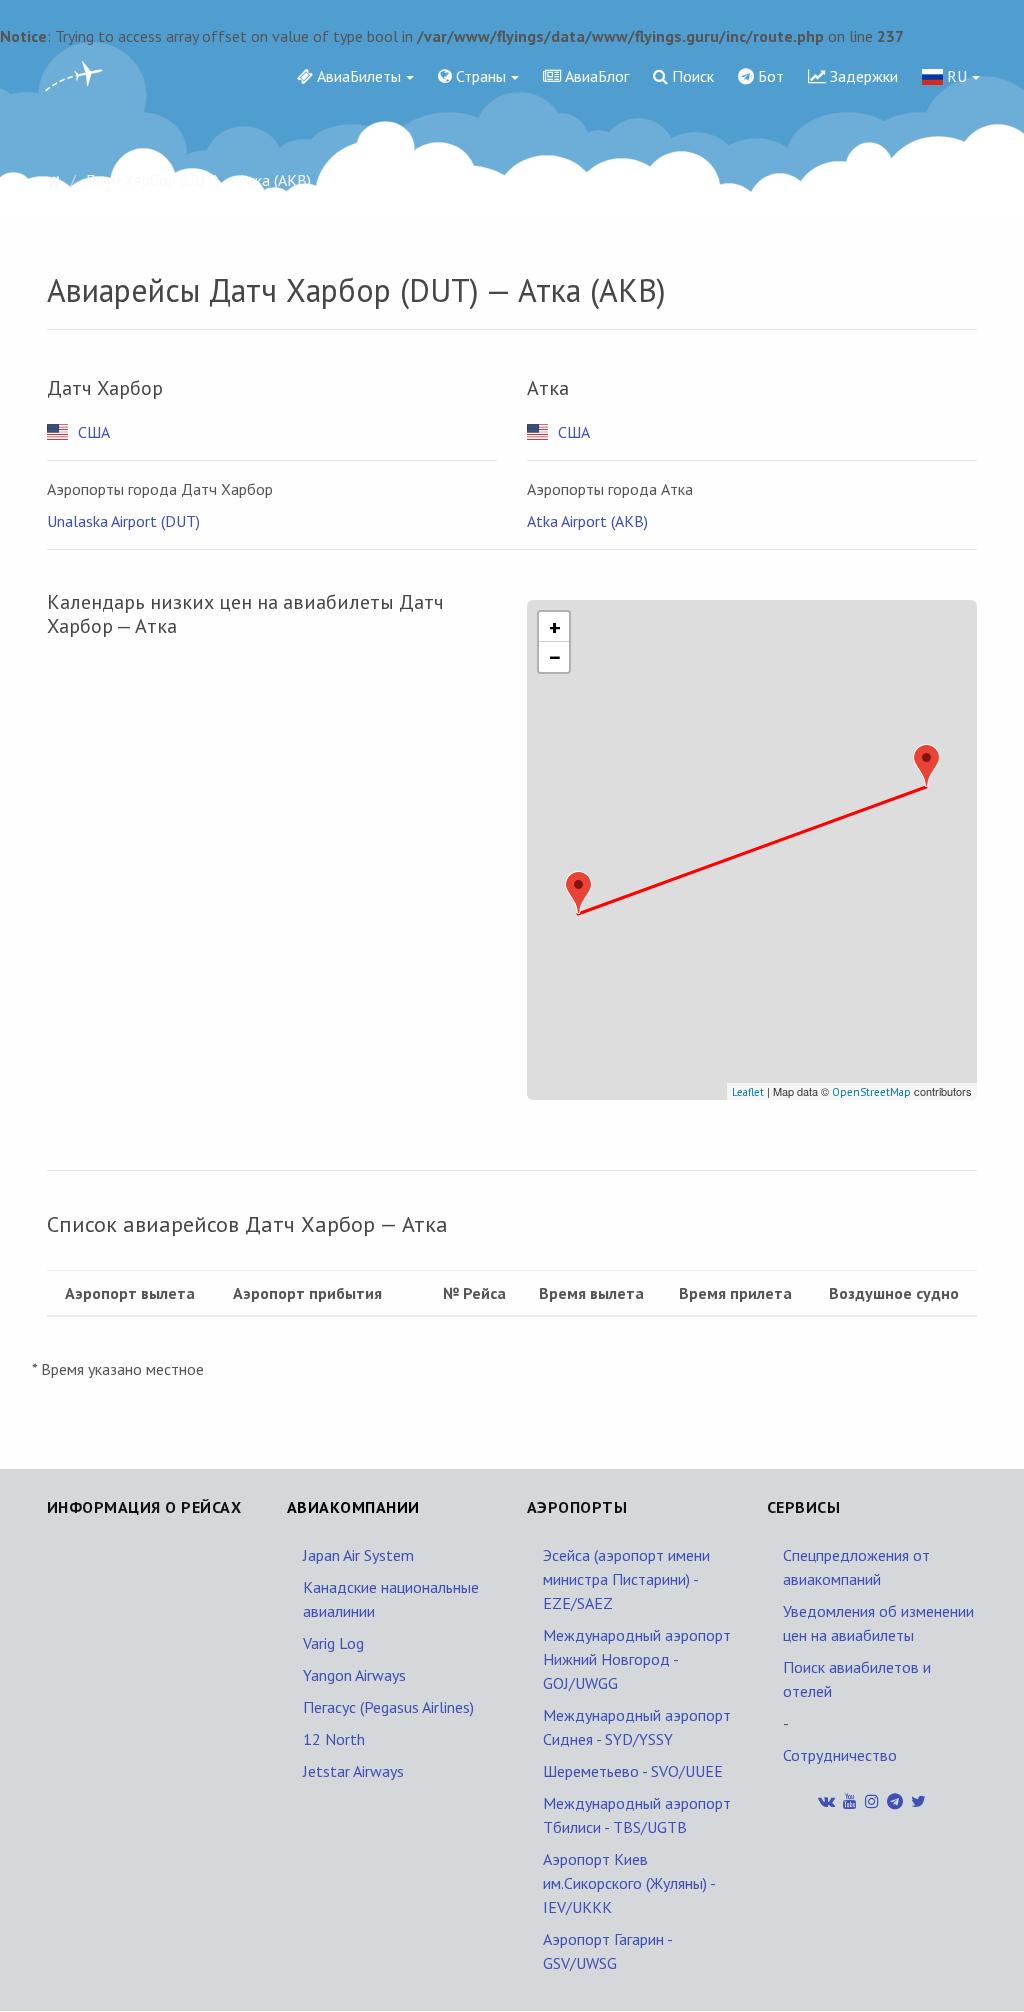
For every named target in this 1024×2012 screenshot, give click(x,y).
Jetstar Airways (353, 1771)
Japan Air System (358, 1555)
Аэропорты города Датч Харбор (160, 489)
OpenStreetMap (871, 1092)
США (94, 432)
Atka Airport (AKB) (587, 521)
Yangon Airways (354, 1675)
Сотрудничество (840, 1755)
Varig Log (333, 1643)
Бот (769, 76)
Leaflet (748, 1092)
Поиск (691, 76)
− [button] (555, 657)
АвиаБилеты (357, 76)
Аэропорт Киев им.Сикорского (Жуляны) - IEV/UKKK (629, 1883)
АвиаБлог (595, 76)
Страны (479, 76)
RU (955, 76)
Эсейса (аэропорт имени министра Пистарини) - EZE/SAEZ (626, 1579)
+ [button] (555, 627)
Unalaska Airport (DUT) (123, 521)
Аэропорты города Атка (610, 489)
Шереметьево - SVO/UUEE (633, 1771)
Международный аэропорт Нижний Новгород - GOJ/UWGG (637, 1659)
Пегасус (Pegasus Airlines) (388, 1707)
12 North (334, 1739)
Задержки (862, 76)
